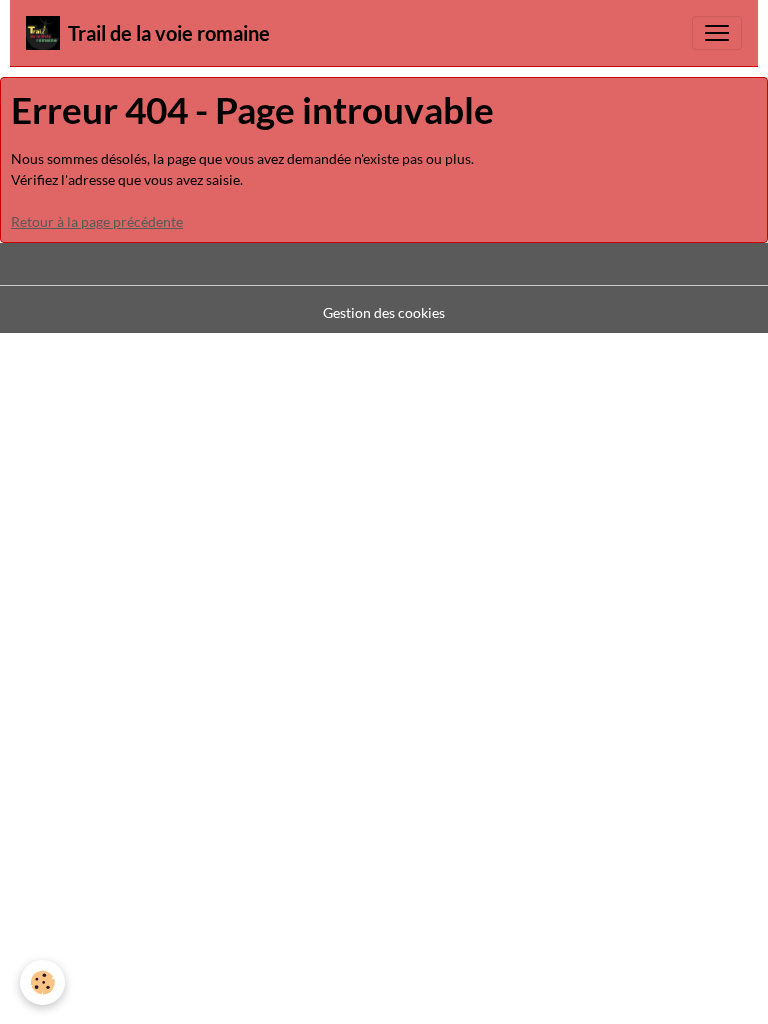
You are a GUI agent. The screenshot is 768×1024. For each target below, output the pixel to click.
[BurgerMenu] (717, 33)
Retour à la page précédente (97, 221)
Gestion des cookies (384, 312)
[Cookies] (42, 982)
